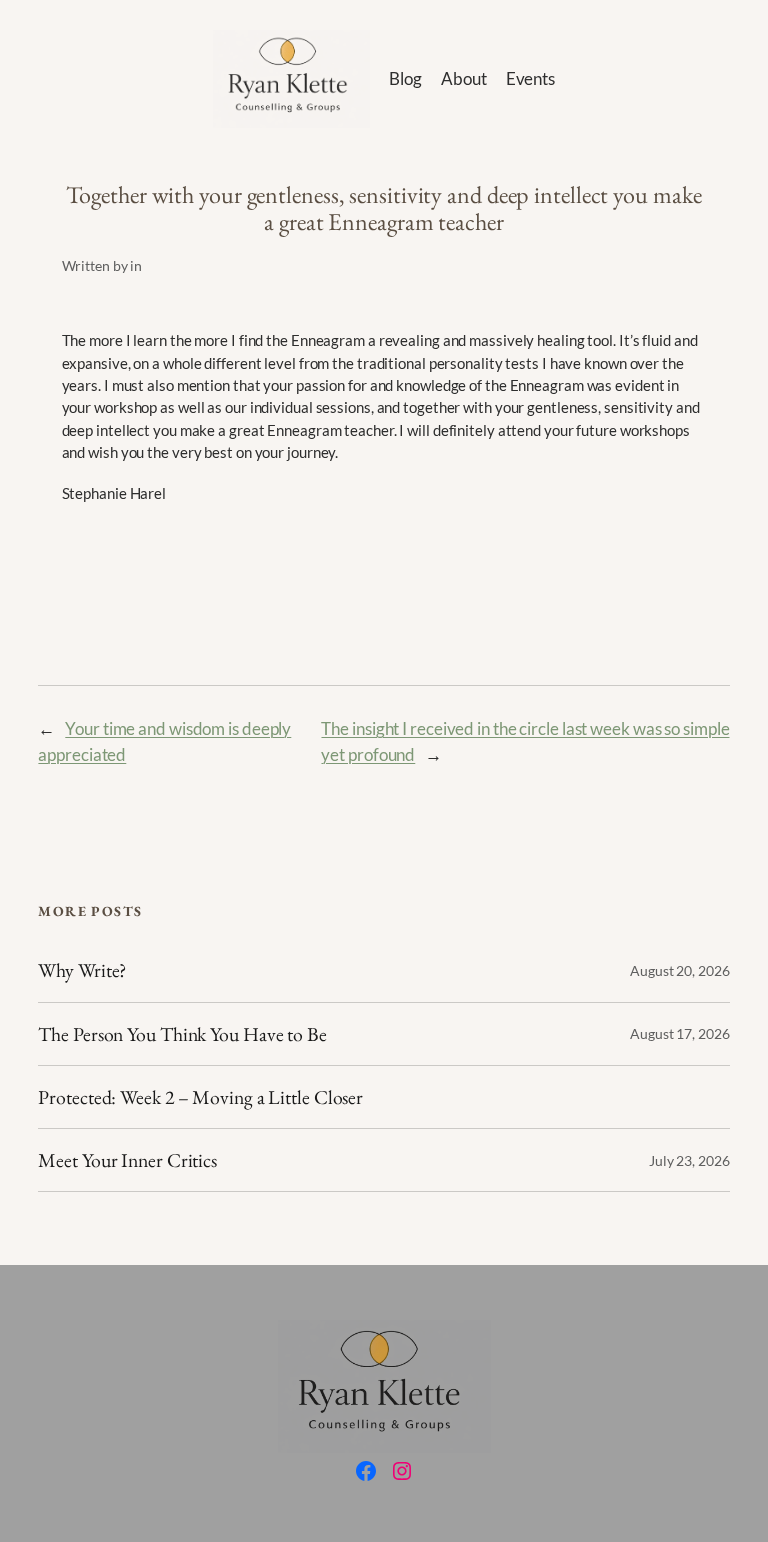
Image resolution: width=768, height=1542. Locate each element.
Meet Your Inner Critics (127, 1160)
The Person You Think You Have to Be (182, 1034)
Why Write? (82, 970)
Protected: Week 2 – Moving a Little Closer (200, 1097)
